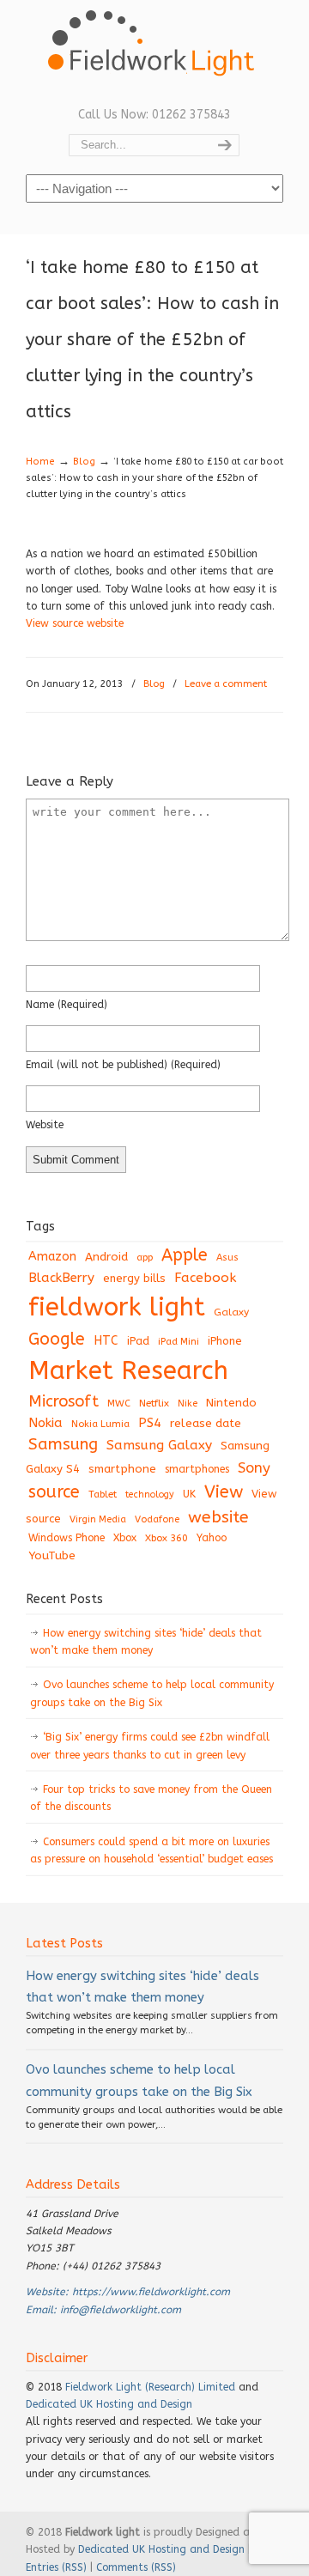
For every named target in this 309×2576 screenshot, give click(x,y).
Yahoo (212, 1538)
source (54, 1492)
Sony (254, 1468)
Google (57, 1339)
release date (206, 1423)
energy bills (134, 1278)
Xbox (125, 1538)
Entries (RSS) (56, 2567)
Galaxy (231, 1312)
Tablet (103, 1494)
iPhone (225, 1341)
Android (106, 1257)
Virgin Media (98, 1519)
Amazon (52, 1257)
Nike (188, 1403)
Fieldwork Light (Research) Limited (150, 2387)
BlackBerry (61, 1278)
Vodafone (157, 1519)
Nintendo (231, 1403)
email (123, 1065)
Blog (84, 462)
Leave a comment (226, 684)
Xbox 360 (167, 1538)
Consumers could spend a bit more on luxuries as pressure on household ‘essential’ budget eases (151, 1850)
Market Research (128, 1371)
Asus (227, 1258)
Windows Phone (67, 1538)
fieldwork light (117, 1307)
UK (189, 1494)
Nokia (45, 1423)
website (45, 1125)
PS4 (150, 1423)
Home (40, 462)
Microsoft (64, 1401)
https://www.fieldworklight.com (151, 2292)
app (145, 1258)
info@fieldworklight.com (121, 2310)
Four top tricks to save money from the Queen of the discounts (151, 1798)
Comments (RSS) (136, 2567)
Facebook (205, 1278)
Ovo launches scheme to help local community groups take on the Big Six (152, 1693)
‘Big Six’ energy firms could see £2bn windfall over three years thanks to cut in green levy (150, 1746)
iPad (138, 1341)
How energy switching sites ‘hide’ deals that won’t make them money (146, 1642)
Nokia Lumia (100, 1424)
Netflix (154, 1403)
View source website (75, 623)
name (67, 1005)
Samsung (63, 1444)
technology (150, 1495)
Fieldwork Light (154, 52)
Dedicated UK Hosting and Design (109, 2404)
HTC (106, 1341)
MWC (119, 1403)
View (224, 1492)
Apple (185, 1255)
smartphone (122, 1469)
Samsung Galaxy (159, 1445)
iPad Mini (179, 1342)
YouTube (52, 1556)
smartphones (197, 1469)
